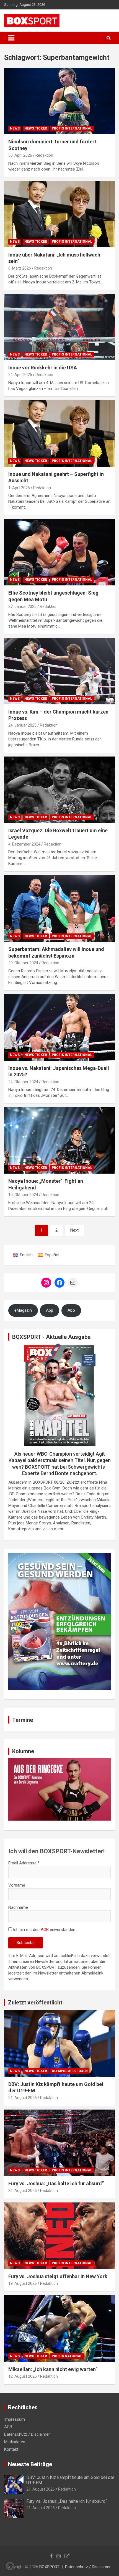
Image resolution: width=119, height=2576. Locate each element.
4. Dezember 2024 (24, 844)
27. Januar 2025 (22, 606)
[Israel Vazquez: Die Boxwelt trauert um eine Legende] (59, 790)
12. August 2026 (23, 2376)
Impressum (15, 2419)
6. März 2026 (20, 268)
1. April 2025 (19, 488)
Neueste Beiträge (30, 2464)
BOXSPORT (49, 2567)
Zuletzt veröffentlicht (35, 2003)
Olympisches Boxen (70, 2071)
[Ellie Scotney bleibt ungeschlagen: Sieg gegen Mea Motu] (59, 552)
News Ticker (36, 128)
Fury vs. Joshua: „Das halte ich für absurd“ (56, 2183)
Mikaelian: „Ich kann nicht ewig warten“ (53, 2369)
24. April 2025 (20, 375)
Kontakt (11, 2449)
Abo (71, 1310)
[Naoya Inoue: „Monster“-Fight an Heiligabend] (59, 1140)
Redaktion (44, 155)
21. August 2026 (23, 2098)
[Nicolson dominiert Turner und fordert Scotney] (59, 101)
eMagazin (23, 1310)
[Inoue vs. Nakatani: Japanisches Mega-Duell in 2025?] (59, 1027)
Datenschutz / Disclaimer (27, 2434)
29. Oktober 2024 (23, 963)
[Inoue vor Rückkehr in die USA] (59, 327)
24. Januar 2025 (22, 725)
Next (74, 1230)
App (50, 1310)
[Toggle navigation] (11, 38)
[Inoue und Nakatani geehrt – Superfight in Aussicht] (59, 433)
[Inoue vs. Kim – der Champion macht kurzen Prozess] (59, 671)
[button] (10, 2566)
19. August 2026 (23, 2283)
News (15, 128)
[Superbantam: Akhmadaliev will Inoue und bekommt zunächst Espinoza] (59, 909)
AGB (45, 1930)
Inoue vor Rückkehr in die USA (43, 368)
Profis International (72, 128)
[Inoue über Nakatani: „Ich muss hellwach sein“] (59, 214)
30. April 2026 (20, 155)
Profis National (67, 2356)
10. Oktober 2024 (23, 1195)
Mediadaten (15, 2442)
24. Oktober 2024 (23, 1082)
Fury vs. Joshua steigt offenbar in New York (58, 2276)
